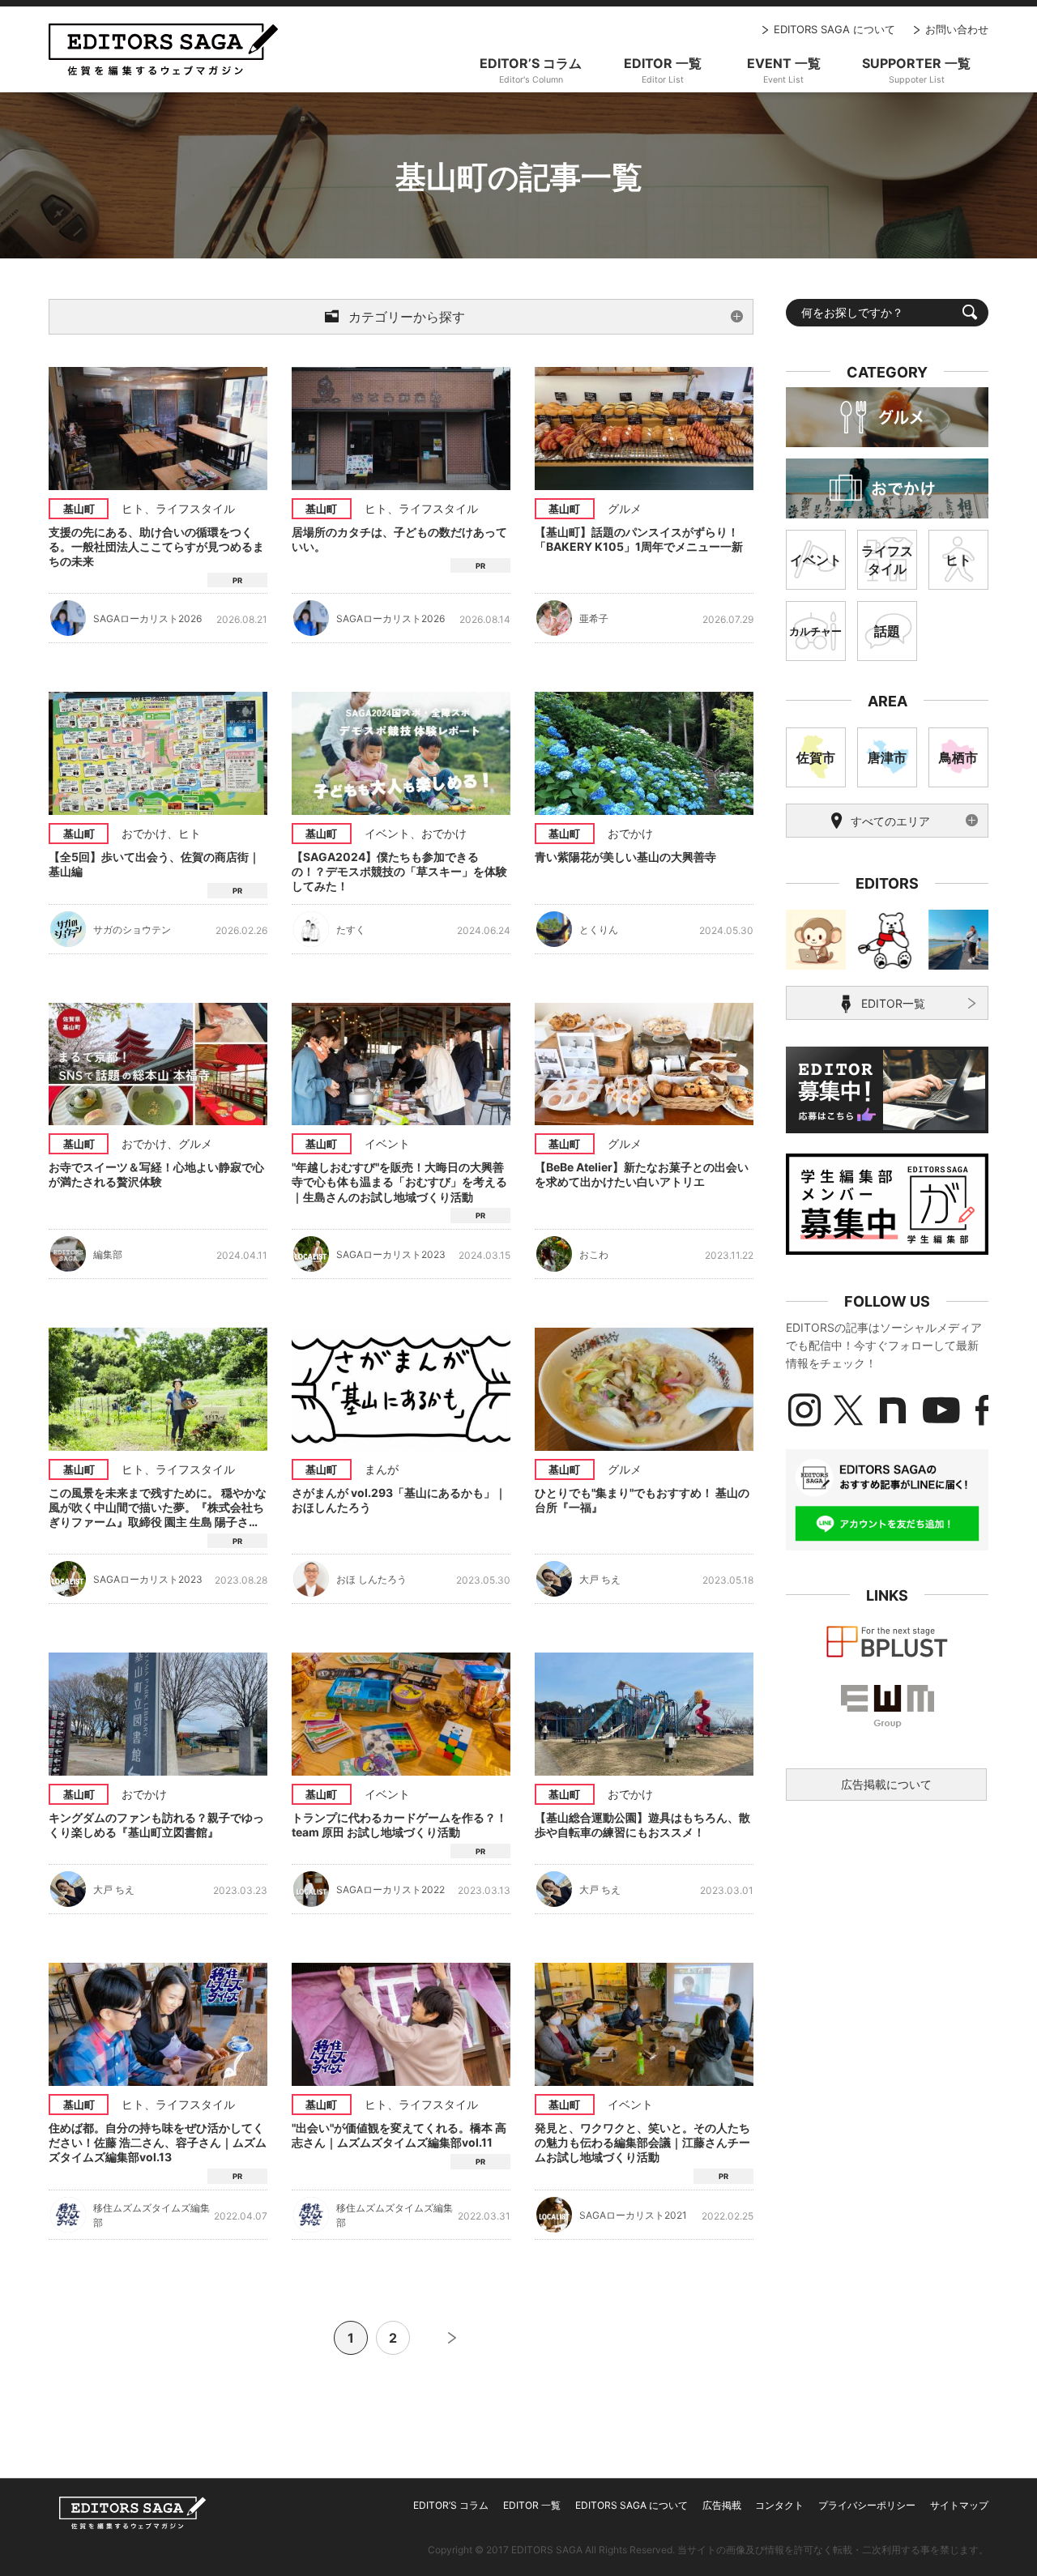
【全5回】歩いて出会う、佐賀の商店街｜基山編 (154, 864)
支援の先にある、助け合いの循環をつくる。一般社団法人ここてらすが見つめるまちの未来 (156, 546)
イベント (387, 833)
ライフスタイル (195, 508)
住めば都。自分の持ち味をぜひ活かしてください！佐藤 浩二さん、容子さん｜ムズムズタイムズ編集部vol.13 (158, 2142)
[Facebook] (982, 1410)
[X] (848, 1410)
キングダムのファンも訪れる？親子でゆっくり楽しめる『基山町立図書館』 (156, 1825)
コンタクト (779, 2505)
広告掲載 (722, 2505)
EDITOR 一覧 (532, 2505)
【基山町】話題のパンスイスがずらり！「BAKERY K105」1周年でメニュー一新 (639, 539)
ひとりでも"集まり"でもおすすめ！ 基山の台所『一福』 (642, 1500)
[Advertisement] (887, 1934)
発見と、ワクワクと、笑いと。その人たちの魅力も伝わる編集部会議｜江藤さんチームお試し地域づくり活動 (642, 2142)
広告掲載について (886, 1784)
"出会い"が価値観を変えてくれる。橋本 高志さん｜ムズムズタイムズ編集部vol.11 (399, 2135)
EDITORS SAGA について (834, 29)
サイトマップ (959, 2505)
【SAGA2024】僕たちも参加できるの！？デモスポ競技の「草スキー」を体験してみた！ (399, 871)
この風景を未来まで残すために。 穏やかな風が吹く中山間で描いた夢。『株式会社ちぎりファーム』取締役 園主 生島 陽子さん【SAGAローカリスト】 (158, 1508)
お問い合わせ (957, 29)
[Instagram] (804, 1410)
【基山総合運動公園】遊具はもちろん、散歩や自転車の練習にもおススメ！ (642, 1825)
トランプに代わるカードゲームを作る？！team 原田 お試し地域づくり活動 (399, 1825)
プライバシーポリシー (867, 2505)
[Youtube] (941, 1410)
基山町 (79, 509)
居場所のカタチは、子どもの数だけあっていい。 (399, 539)
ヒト (133, 508)
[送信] (970, 312)
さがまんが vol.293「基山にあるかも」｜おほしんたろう (399, 1500)
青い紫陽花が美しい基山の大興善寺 (625, 857)
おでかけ (144, 833)
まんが (382, 1469)
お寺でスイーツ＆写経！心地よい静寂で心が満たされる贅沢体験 (156, 1174)
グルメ (625, 508)
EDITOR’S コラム (451, 2505)
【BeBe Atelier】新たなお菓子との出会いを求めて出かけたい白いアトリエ (642, 1174)
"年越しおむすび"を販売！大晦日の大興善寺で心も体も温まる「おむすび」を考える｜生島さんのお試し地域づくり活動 (399, 1181)
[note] (893, 1410)
